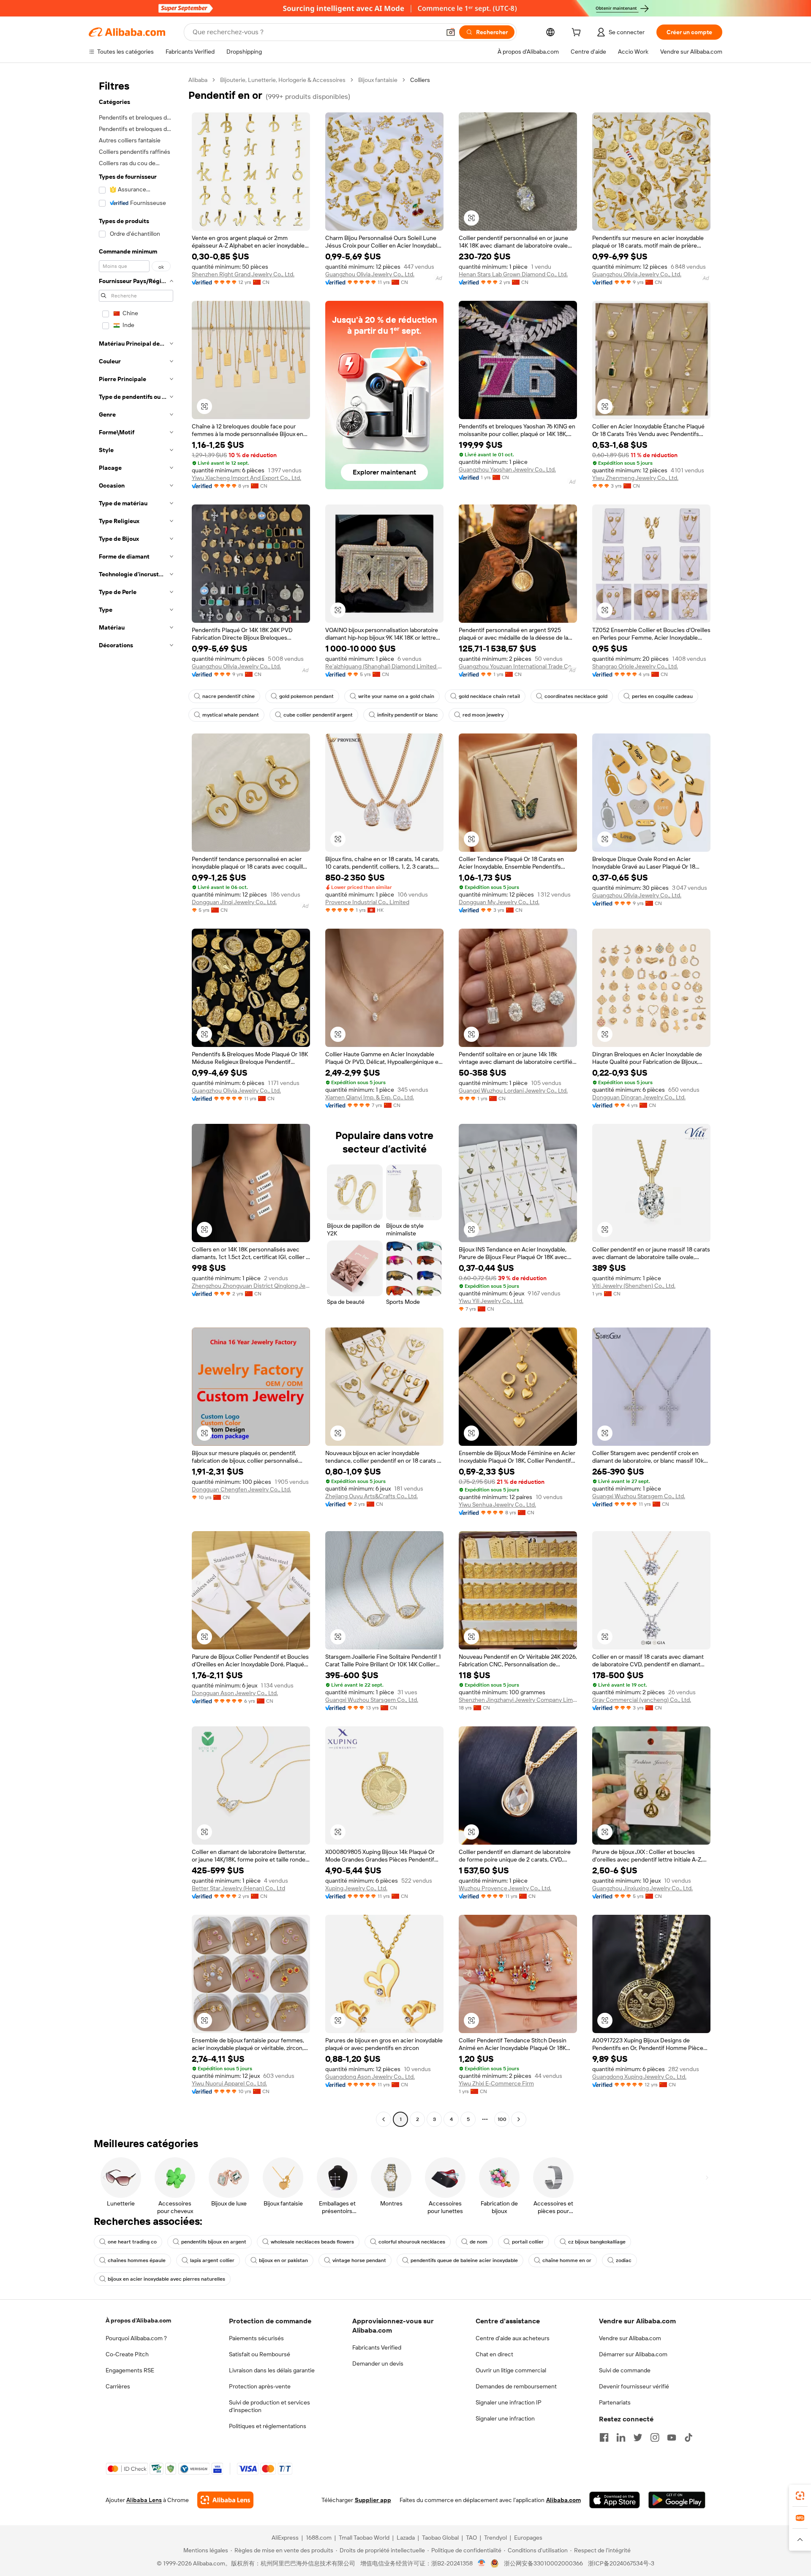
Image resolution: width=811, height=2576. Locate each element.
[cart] (578, 33)
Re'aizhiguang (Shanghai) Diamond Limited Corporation (384, 666)
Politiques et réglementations (268, 2426)
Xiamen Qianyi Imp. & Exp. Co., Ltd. (370, 1097)
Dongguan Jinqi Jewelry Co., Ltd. (234, 902)
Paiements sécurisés (256, 2338)
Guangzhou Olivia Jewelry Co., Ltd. (370, 274)
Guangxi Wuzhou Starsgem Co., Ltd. (639, 1496)
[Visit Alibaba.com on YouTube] (672, 2437)
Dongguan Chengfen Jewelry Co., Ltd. (241, 1489)
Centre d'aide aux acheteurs (513, 2338)
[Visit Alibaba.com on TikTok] (689, 2437)
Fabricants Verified (377, 2347)
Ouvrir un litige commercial (511, 2370)
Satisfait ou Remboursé (260, 2354)
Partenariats (615, 2402)
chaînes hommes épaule (137, 2260)
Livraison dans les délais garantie (272, 2370)
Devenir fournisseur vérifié (634, 2386)
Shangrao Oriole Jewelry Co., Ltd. (635, 666)
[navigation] (136, 1101)
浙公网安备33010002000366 (543, 2563)
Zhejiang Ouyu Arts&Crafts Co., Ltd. (371, 1496)
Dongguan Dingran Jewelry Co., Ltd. (639, 1097)
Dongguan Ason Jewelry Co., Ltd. (235, 1693)
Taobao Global (440, 2538)
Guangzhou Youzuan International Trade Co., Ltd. (518, 666)
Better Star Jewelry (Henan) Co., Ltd (238, 1888)
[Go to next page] (519, 2119)
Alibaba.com (563, 2500)
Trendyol (495, 2538)
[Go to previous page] (384, 2119)
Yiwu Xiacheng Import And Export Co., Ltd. (246, 478)
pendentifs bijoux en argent (214, 2242)
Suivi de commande (625, 2370)
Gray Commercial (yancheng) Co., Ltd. (642, 1700)
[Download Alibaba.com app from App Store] (615, 2500)
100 (502, 2119)
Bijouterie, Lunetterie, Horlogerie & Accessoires (283, 80)
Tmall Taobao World (364, 2538)
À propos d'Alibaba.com (138, 2320)
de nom (479, 2242)
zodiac (624, 2260)
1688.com (319, 2538)
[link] (800, 2496)
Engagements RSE (130, 2370)
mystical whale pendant (231, 715)
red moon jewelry (483, 715)
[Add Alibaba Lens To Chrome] (225, 2500)
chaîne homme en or (567, 2260)
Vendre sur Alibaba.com (630, 2338)
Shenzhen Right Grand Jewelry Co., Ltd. (243, 274)
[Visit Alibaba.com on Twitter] (638, 2437)
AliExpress (285, 2538)
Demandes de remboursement (516, 2386)
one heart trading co (132, 2242)
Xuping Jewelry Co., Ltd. (356, 1888)
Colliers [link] (420, 80)
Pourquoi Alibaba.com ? (136, 2338)
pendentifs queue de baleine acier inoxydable (464, 2260)
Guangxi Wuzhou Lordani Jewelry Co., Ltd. (513, 1090)
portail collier (528, 2242)
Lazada (406, 2538)
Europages (528, 2538)
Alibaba (198, 80)
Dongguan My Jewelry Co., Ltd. (499, 902)
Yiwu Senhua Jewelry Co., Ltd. (497, 1505)
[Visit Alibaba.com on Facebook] (604, 2437)
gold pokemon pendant (306, 696)
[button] (451, 32)
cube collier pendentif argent (318, 715)
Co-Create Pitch (127, 2354)
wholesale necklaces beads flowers (312, 2242)
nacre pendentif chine (229, 696)
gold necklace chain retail (489, 696)
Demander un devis (378, 2363)
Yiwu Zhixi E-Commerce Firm (496, 2083)
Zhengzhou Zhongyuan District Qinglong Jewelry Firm (251, 1286)
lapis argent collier (212, 2260)
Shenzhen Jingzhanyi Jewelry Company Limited (518, 1700)
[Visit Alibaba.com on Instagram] (655, 2437)
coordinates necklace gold (576, 696)
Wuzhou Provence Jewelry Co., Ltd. (505, 1888)
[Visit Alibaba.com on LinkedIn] (621, 2437)
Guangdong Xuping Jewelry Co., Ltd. (639, 2077)
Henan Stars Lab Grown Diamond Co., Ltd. (513, 274)
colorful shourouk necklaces (412, 2242)
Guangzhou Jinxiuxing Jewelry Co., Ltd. (642, 1888)
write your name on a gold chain (396, 696)
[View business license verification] (482, 2563)
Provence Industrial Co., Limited (367, 902)
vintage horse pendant (359, 2260)
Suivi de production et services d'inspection (269, 2406)
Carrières (118, 2386)
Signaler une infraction (505, 2418)
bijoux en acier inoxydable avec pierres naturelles (166, 2279)
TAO (471, 2538)
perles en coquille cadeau (662, 696)
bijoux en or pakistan (283, 2260)
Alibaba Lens (144, 2500)
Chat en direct (494, 2354)
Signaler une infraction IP (509, 2402)
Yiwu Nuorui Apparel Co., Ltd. (229, 2083)
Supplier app (373, 2500)
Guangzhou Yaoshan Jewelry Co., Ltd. (507, 469)
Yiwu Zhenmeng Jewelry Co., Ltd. (635, 478)
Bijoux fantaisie (378, 80)
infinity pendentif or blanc (408, 715)
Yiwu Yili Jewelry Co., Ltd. (491, 1301)
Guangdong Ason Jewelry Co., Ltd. (370, 2077)
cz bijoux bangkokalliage (597, 2242)
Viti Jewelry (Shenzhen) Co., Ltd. (634, 1286)
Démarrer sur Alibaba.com (633, 2354)
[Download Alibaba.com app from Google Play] (677, 2500)
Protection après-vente (260, 2386)
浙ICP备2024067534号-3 (621, 2563)
